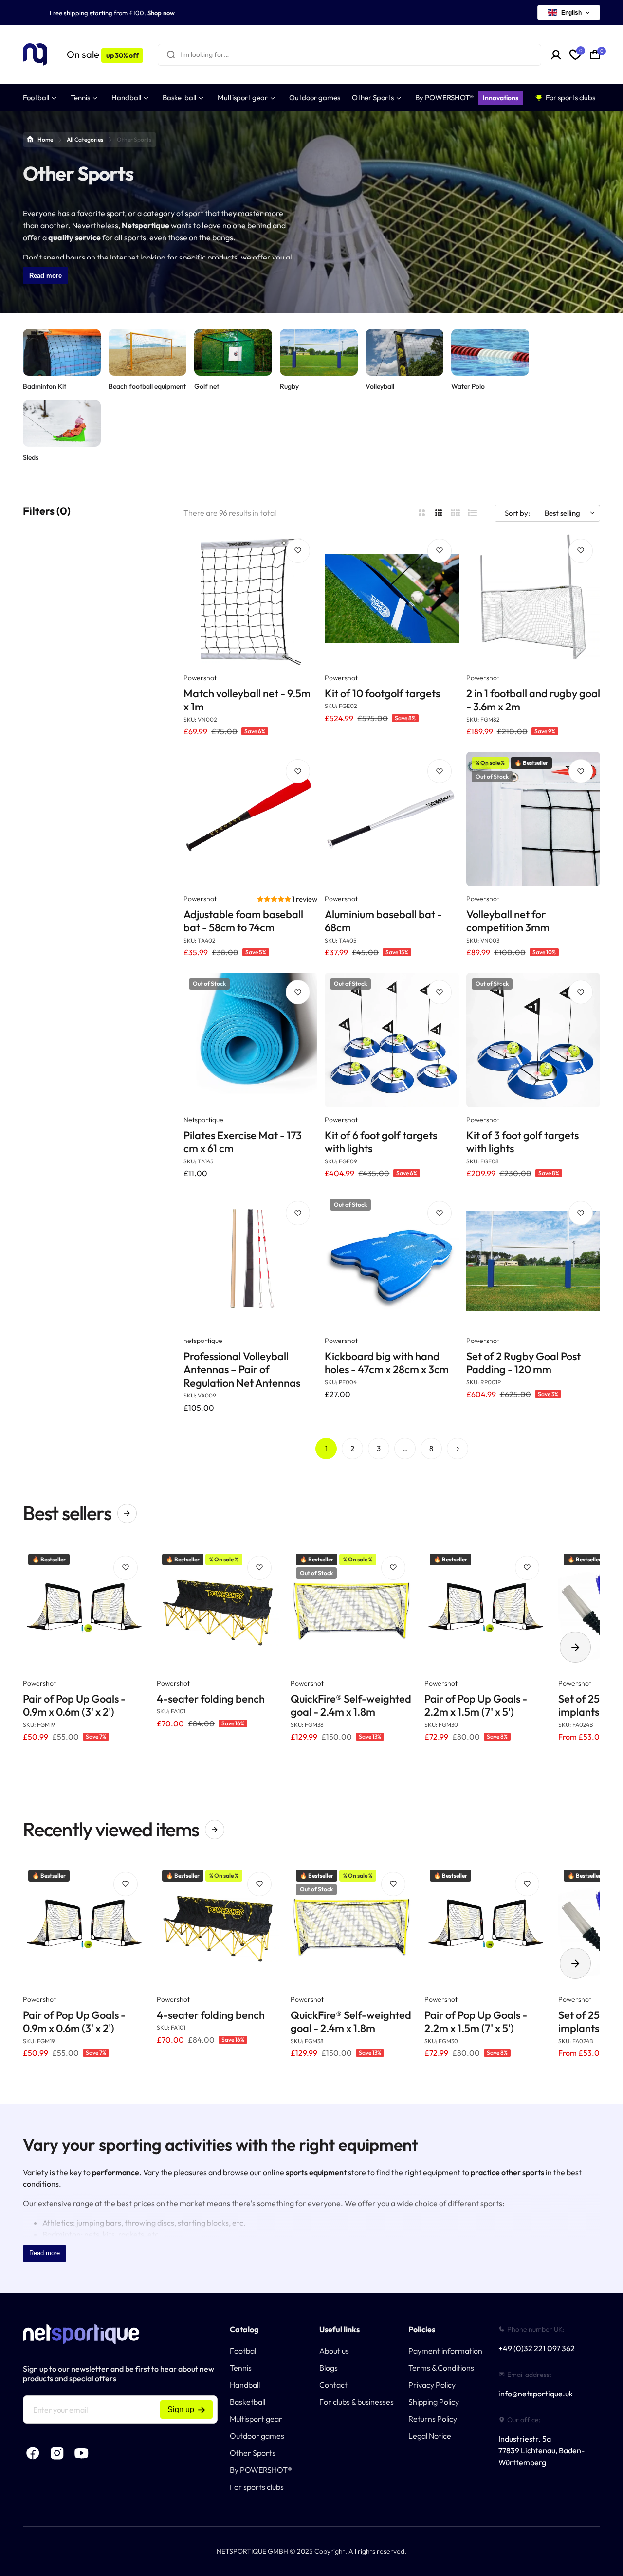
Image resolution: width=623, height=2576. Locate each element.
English (571, 13)
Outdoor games (257, 2436)
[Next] (458, 1449)
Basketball (247, 2402)
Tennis (241, 2368)
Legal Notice (430, 2436)
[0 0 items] (595, 54)
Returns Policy (433, 2419)
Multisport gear (256, 2419)
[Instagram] (57, 2453)
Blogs (329, 2368)
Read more (46, 276)
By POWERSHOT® (261, 2470)
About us (334, 2351)
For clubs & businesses (357, 2402)
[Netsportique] (35, 55)
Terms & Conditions (441, 2368)
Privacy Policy (432, 2385)
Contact (333, 2385)
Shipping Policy (434, 2402)
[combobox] (349, 55)
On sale (102, 54)
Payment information (445, 2351)
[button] (275, 899)
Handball (245, 2385)
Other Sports (253, 2453)
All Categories (85, 139)
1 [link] (326, 1448)
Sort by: (517, 513)
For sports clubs (257, 2487)
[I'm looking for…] (171, 55)
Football (244, 2351)
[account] (556, 55)
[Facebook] (33, 2453)
